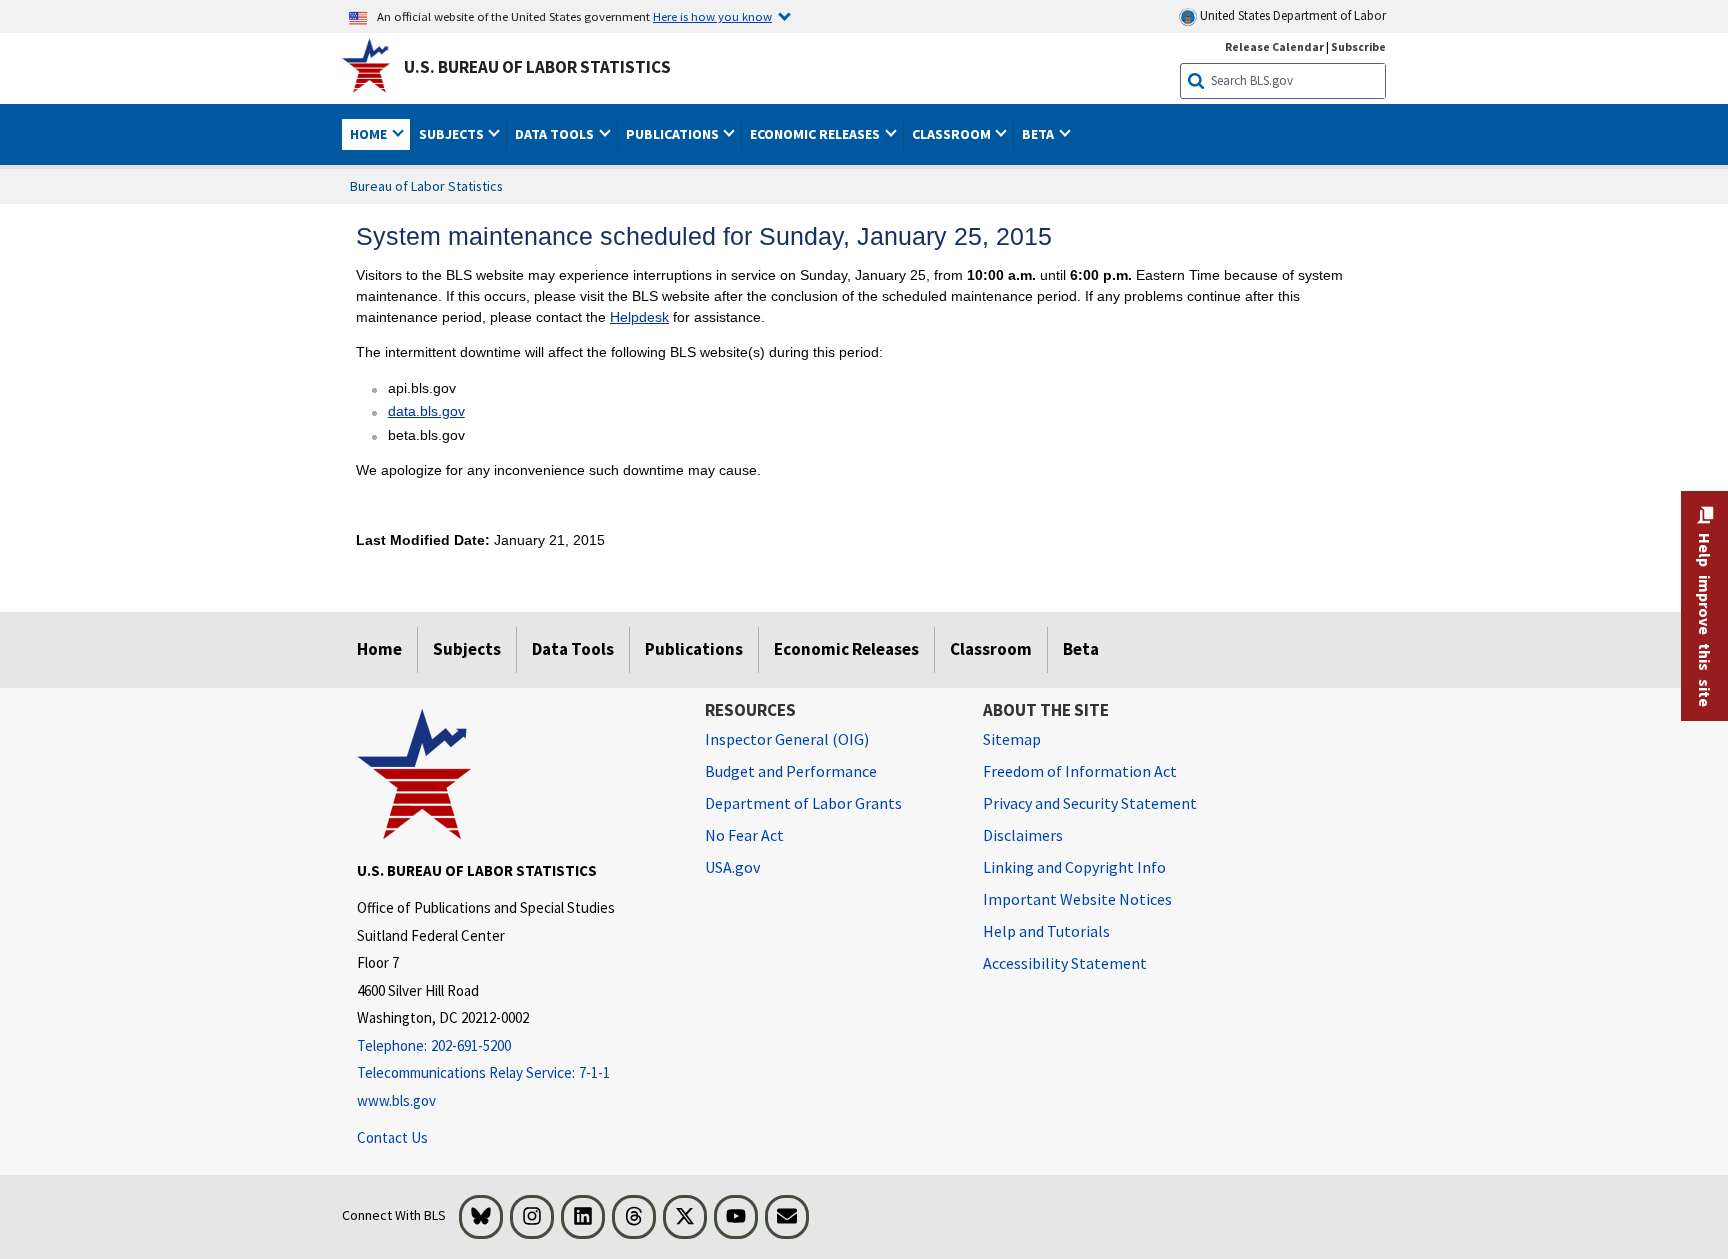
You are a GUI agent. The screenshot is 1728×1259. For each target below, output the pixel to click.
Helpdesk (639, 317)
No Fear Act (744, 835)
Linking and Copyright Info (1074, 867)
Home (379, 649)
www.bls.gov (396, 1100)
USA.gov (732, 867)
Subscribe (1358, 46)
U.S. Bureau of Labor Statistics (537, 67)
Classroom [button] (953, 134)
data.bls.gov (426, 411)
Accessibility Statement (1065, 963)
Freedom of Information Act (1080, 771)
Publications (694, 649)
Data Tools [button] (556, 134)
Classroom (991, 649)
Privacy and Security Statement (1090, 803)
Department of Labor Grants (803, 803)
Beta (1081, 649)
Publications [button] (674, 134)
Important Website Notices (1077, 899)
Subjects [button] (453, 134)
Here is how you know (712, 16)
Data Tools (573, 649)
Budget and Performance (791, 771)
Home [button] (370, 134)
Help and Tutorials (1046, 931)
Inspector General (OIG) (787, 739)
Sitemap (1012, 739)
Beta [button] (1039, 134)
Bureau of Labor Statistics (426, 186)
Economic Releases (846, 649)
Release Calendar (1274, 46)
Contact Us (392, 1137)
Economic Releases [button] (816, 134)
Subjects (467, 649)
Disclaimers (1023, 835)
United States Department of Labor (1291, 15)
